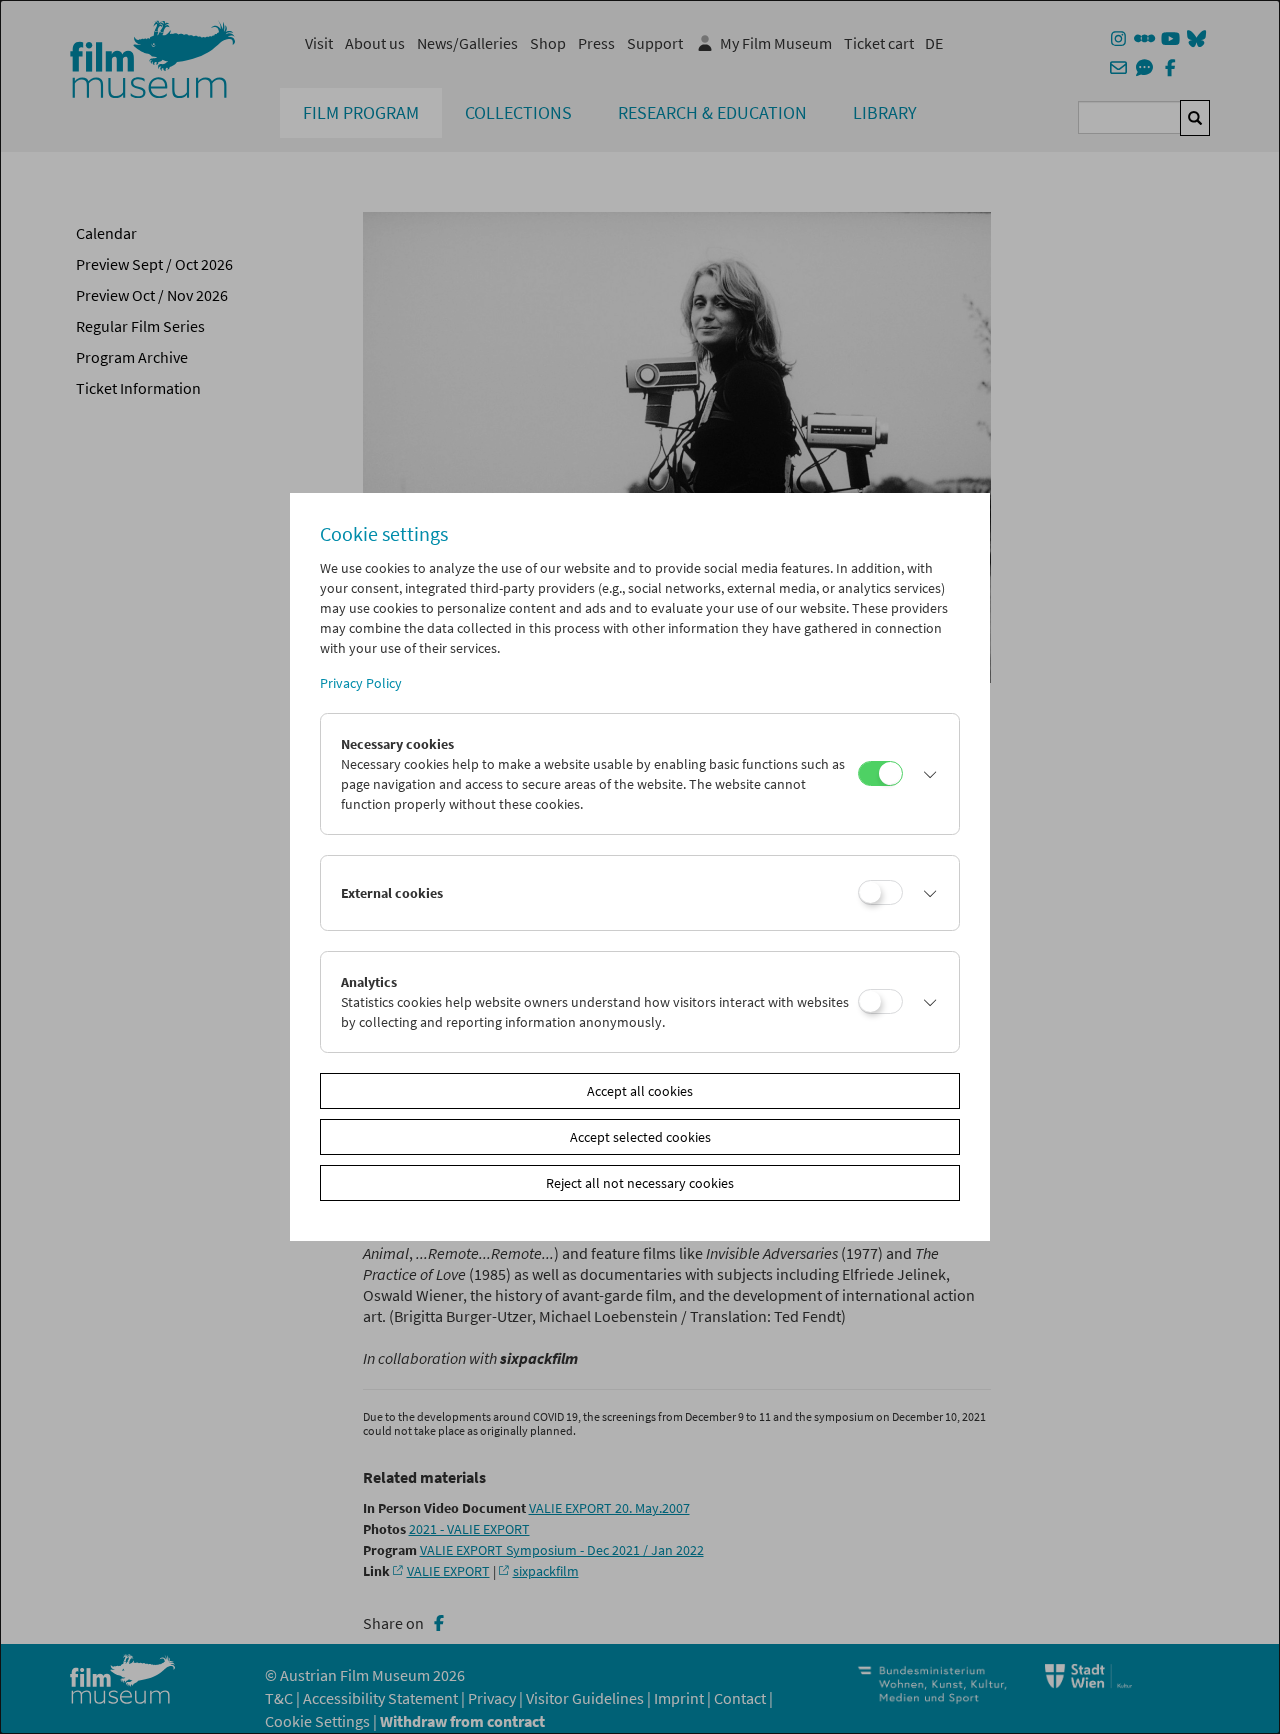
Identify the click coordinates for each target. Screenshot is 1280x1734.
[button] (926, 774)
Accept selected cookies (640, 1137)
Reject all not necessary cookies (640, 1183)
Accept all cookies (640, 1091)
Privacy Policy (361, 683)
